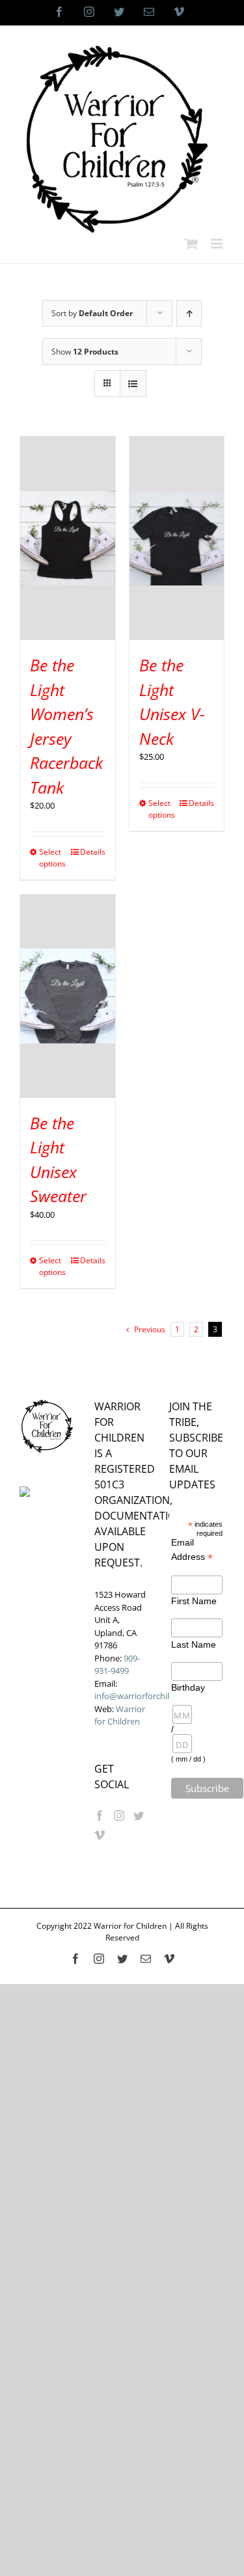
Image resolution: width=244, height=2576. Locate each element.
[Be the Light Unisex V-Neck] (177, 538)
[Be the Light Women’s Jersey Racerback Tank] (68, 538)
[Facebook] (100, 1816)
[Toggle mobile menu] (218, 244)
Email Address (192, 1550)
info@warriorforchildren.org (148, 1696)
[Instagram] (119, 1816)
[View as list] (133, 383)
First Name (194, 1601)
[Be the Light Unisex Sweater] (68, 996)
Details (93, 852)
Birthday (183, 1687)
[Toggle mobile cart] (191, 244)
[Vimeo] (100, 1835)
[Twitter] (139, 1816)
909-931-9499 (117, 1665)
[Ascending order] (189, 313)
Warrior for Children (120, 1715)
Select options (52, 858)
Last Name (194, 1644)
